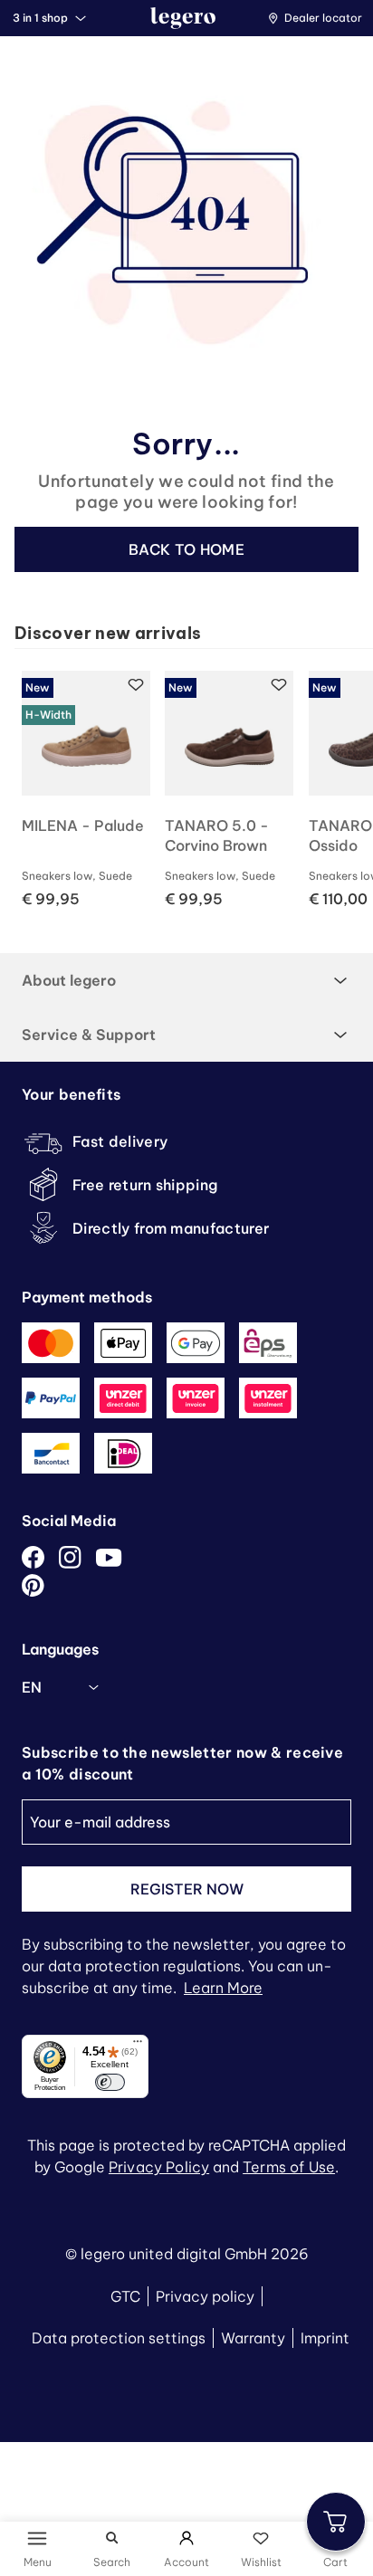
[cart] (336, 2522)
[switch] (110, 2083)
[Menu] (138, 2046)
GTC (125, 2296)
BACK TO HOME (186, 549)
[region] (194, 790)
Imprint (325, 2338)
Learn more (223, 1988)
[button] (320, 18)
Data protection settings (119, 2338)
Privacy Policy (159, 2167)
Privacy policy (205, 2296)
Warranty (253, 2338)
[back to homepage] (183, 18)
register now (187, 1889)
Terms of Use (289, 2167)
